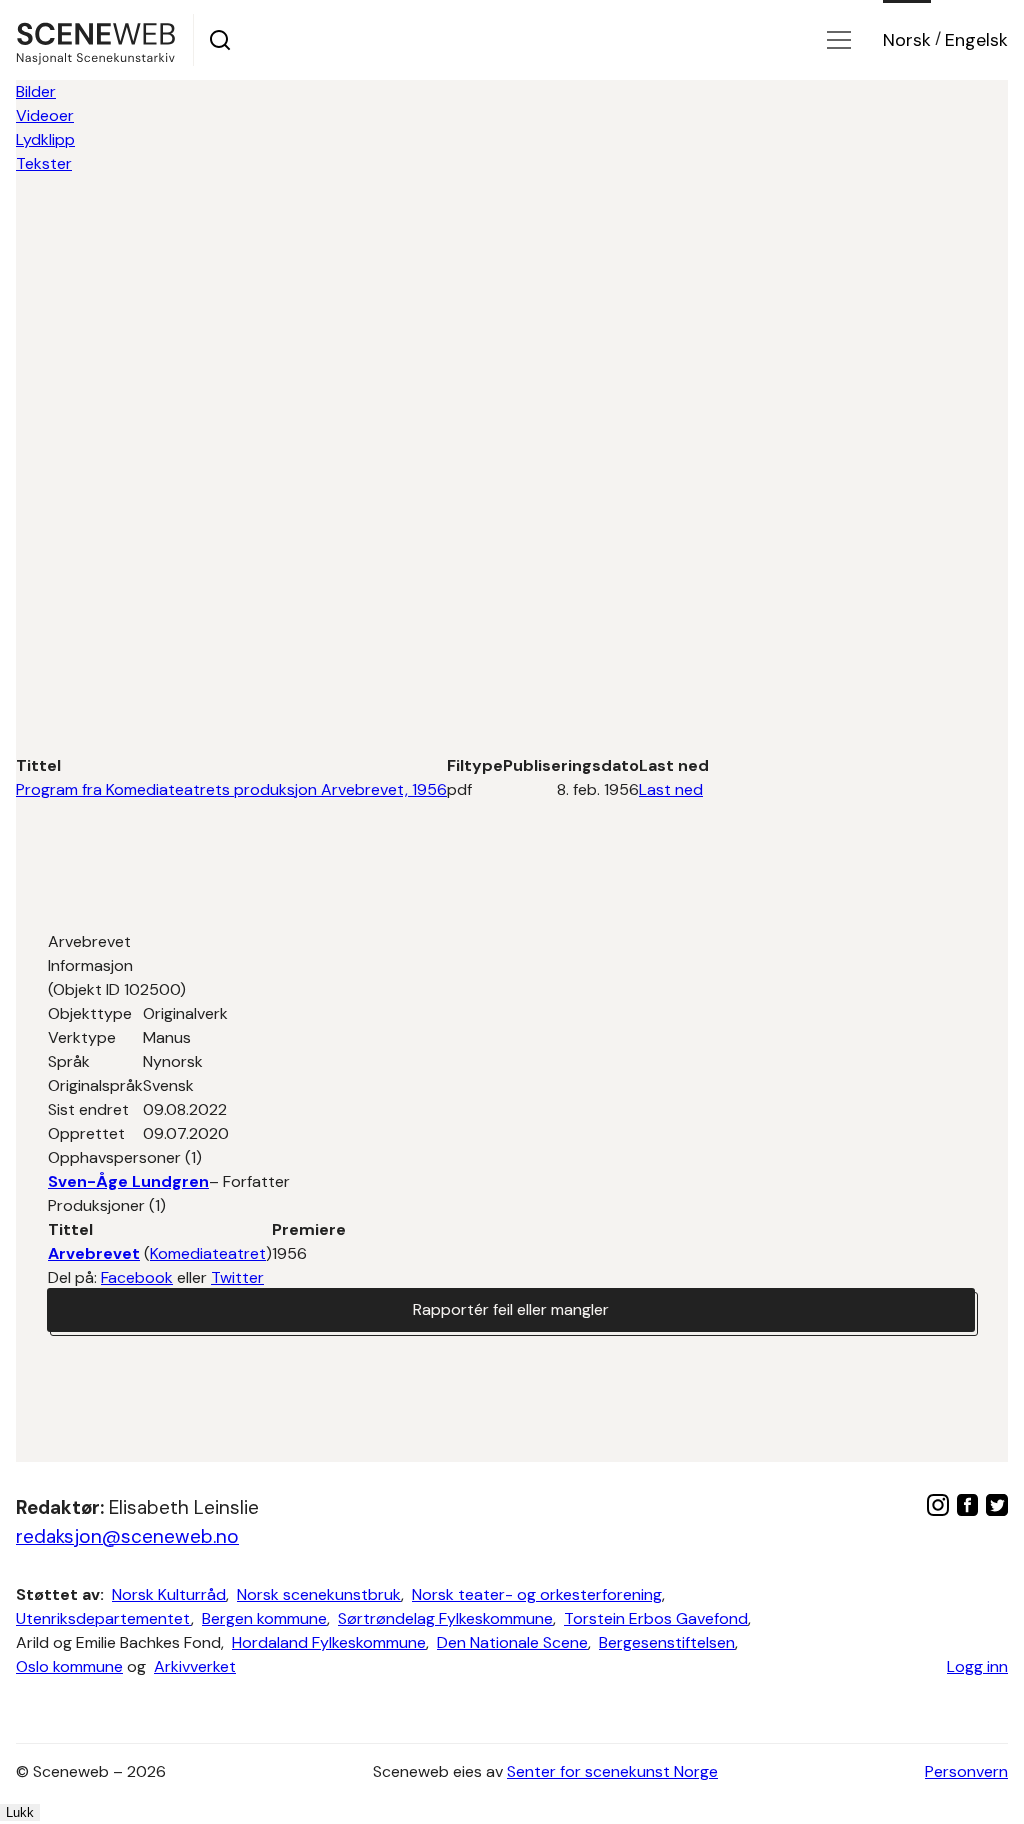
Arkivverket (195, 1666)
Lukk (20, 1812)
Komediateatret (208, 1253)
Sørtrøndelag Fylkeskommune (445, 1618)
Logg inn (977, 1666)
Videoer (45, 115)
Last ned (671, 789)
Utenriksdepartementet (103, 1618)
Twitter (237, 1277)
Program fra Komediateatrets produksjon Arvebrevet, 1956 (231, 789)
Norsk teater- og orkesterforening (537, 1594)
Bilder (36, 91)
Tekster (44, 163)
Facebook (137, 1277)
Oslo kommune (69, 1666)
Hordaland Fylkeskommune (329, 1642)
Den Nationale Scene (512, 1642)
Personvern (966, 1771)
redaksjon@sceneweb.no (127, 1536)
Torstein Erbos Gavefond (656, 1618)
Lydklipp (45, 139)
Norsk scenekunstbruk (319, 1594)
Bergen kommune (264, 1618)
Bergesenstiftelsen (667, 1642)
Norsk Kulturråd (169, 1594)
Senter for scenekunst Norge (612, 1771)
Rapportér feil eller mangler (511, 1309)
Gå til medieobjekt (912, 211)
